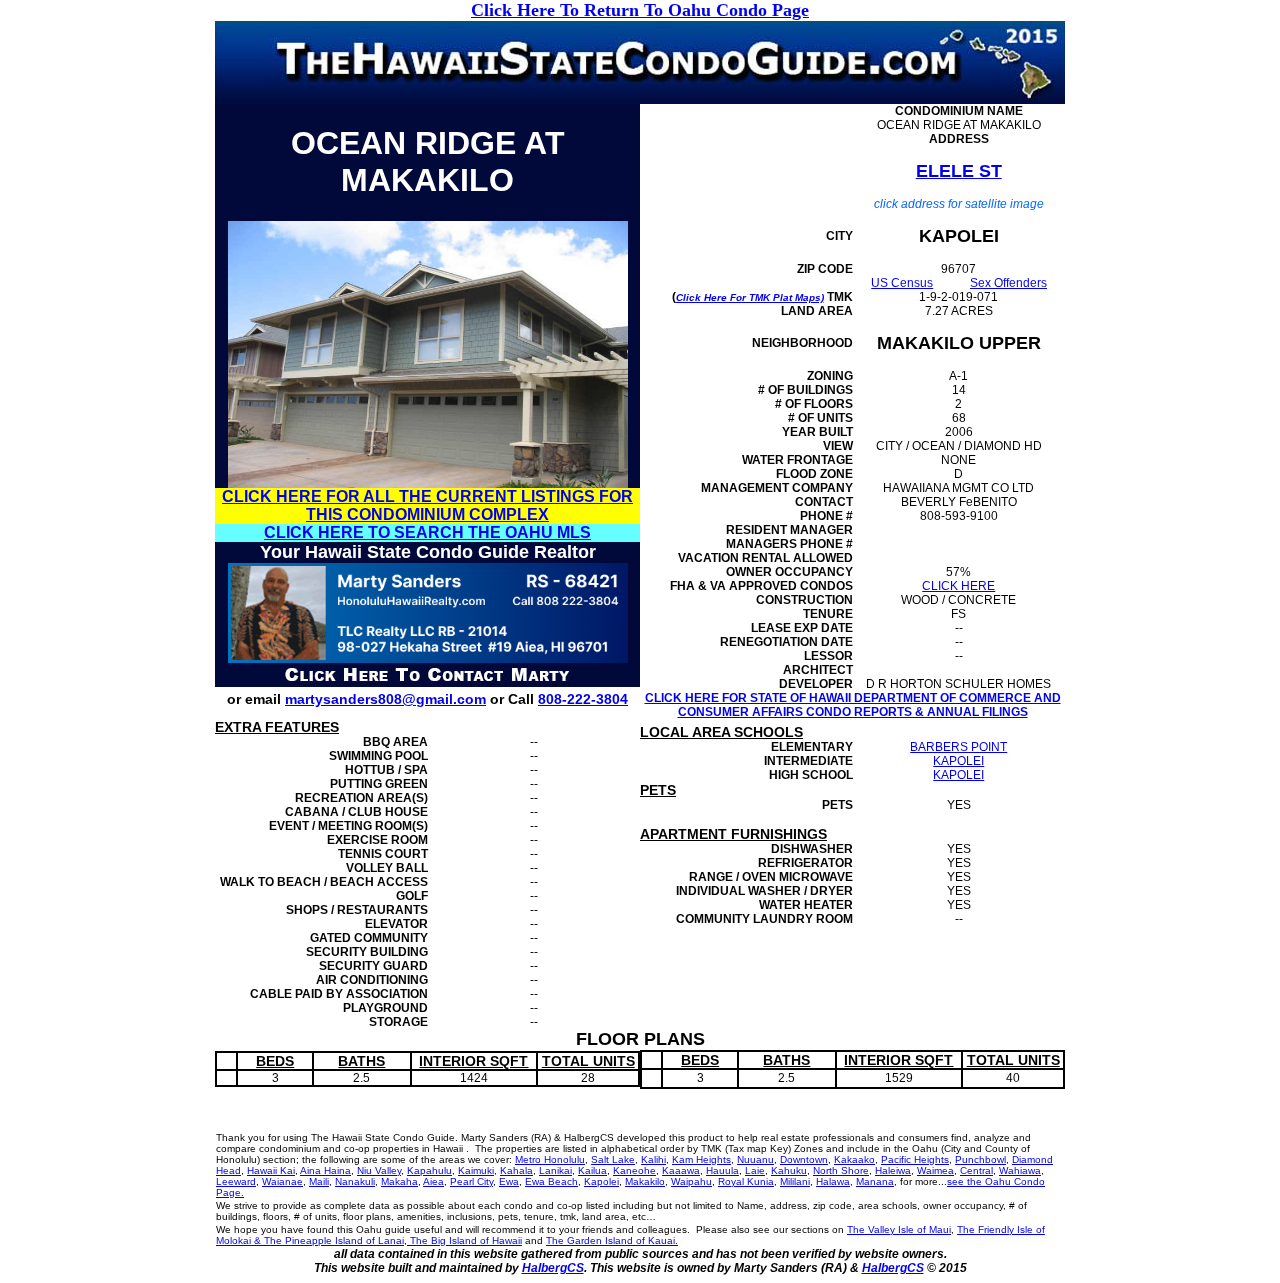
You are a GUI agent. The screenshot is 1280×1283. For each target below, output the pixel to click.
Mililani (795, 1181)
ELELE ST (959, 171)
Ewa (509, 1181)
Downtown (804, 1159)
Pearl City (471, 1181)
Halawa (833, 1181)
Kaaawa (681, 1170)
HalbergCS (553, 1268)
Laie (755, 1170)
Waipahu (691, 1181)
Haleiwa (893, 1170)
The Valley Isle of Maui (899, 1229)
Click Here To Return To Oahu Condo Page (640, 10)
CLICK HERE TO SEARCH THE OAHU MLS (427, 532)
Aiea (433, 1181)
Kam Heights (701, 1159)
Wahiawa (1020, 1170)
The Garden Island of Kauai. (612, 1240)
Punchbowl (980, 1159)
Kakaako (854, 1159)
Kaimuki (476, 1170)
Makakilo (645, 1181)
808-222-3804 (583, 699)
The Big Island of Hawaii (464, 1240)
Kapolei (601, 1181)
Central (976, 1170)
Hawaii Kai (271, 1170)
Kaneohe (634, 1170)
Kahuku (789, 1170)
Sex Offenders (1008, 283)
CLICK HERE (958, 586)
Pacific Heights (915, 1159)
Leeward (236, 1181)
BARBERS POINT (958, 747)
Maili (319, 1181)
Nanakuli (355, 1181)
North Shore (841, 1170)
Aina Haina (325, 1170)
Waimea (935, 1170)
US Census (902, 283)
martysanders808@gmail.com (385, 699)
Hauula (722, 1170)
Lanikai (555, 1170)
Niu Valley (379, 1170)
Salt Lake (613, 1159)
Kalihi (653, 1159)
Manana (875, 1181)
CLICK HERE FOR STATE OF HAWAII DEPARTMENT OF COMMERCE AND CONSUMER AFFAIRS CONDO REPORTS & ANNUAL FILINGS (853, 705)
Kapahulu (429, 1170)
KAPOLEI (958, 761)
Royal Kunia (746, 1181)
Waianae (282, 1181)
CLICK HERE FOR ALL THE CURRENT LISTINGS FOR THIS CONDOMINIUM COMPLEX (427, 505)
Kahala (516, 1170)
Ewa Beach (551, 1181)
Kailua (592, 1170)
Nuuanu (755, 1159)
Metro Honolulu (550, 1159)
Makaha (399, 1181)
